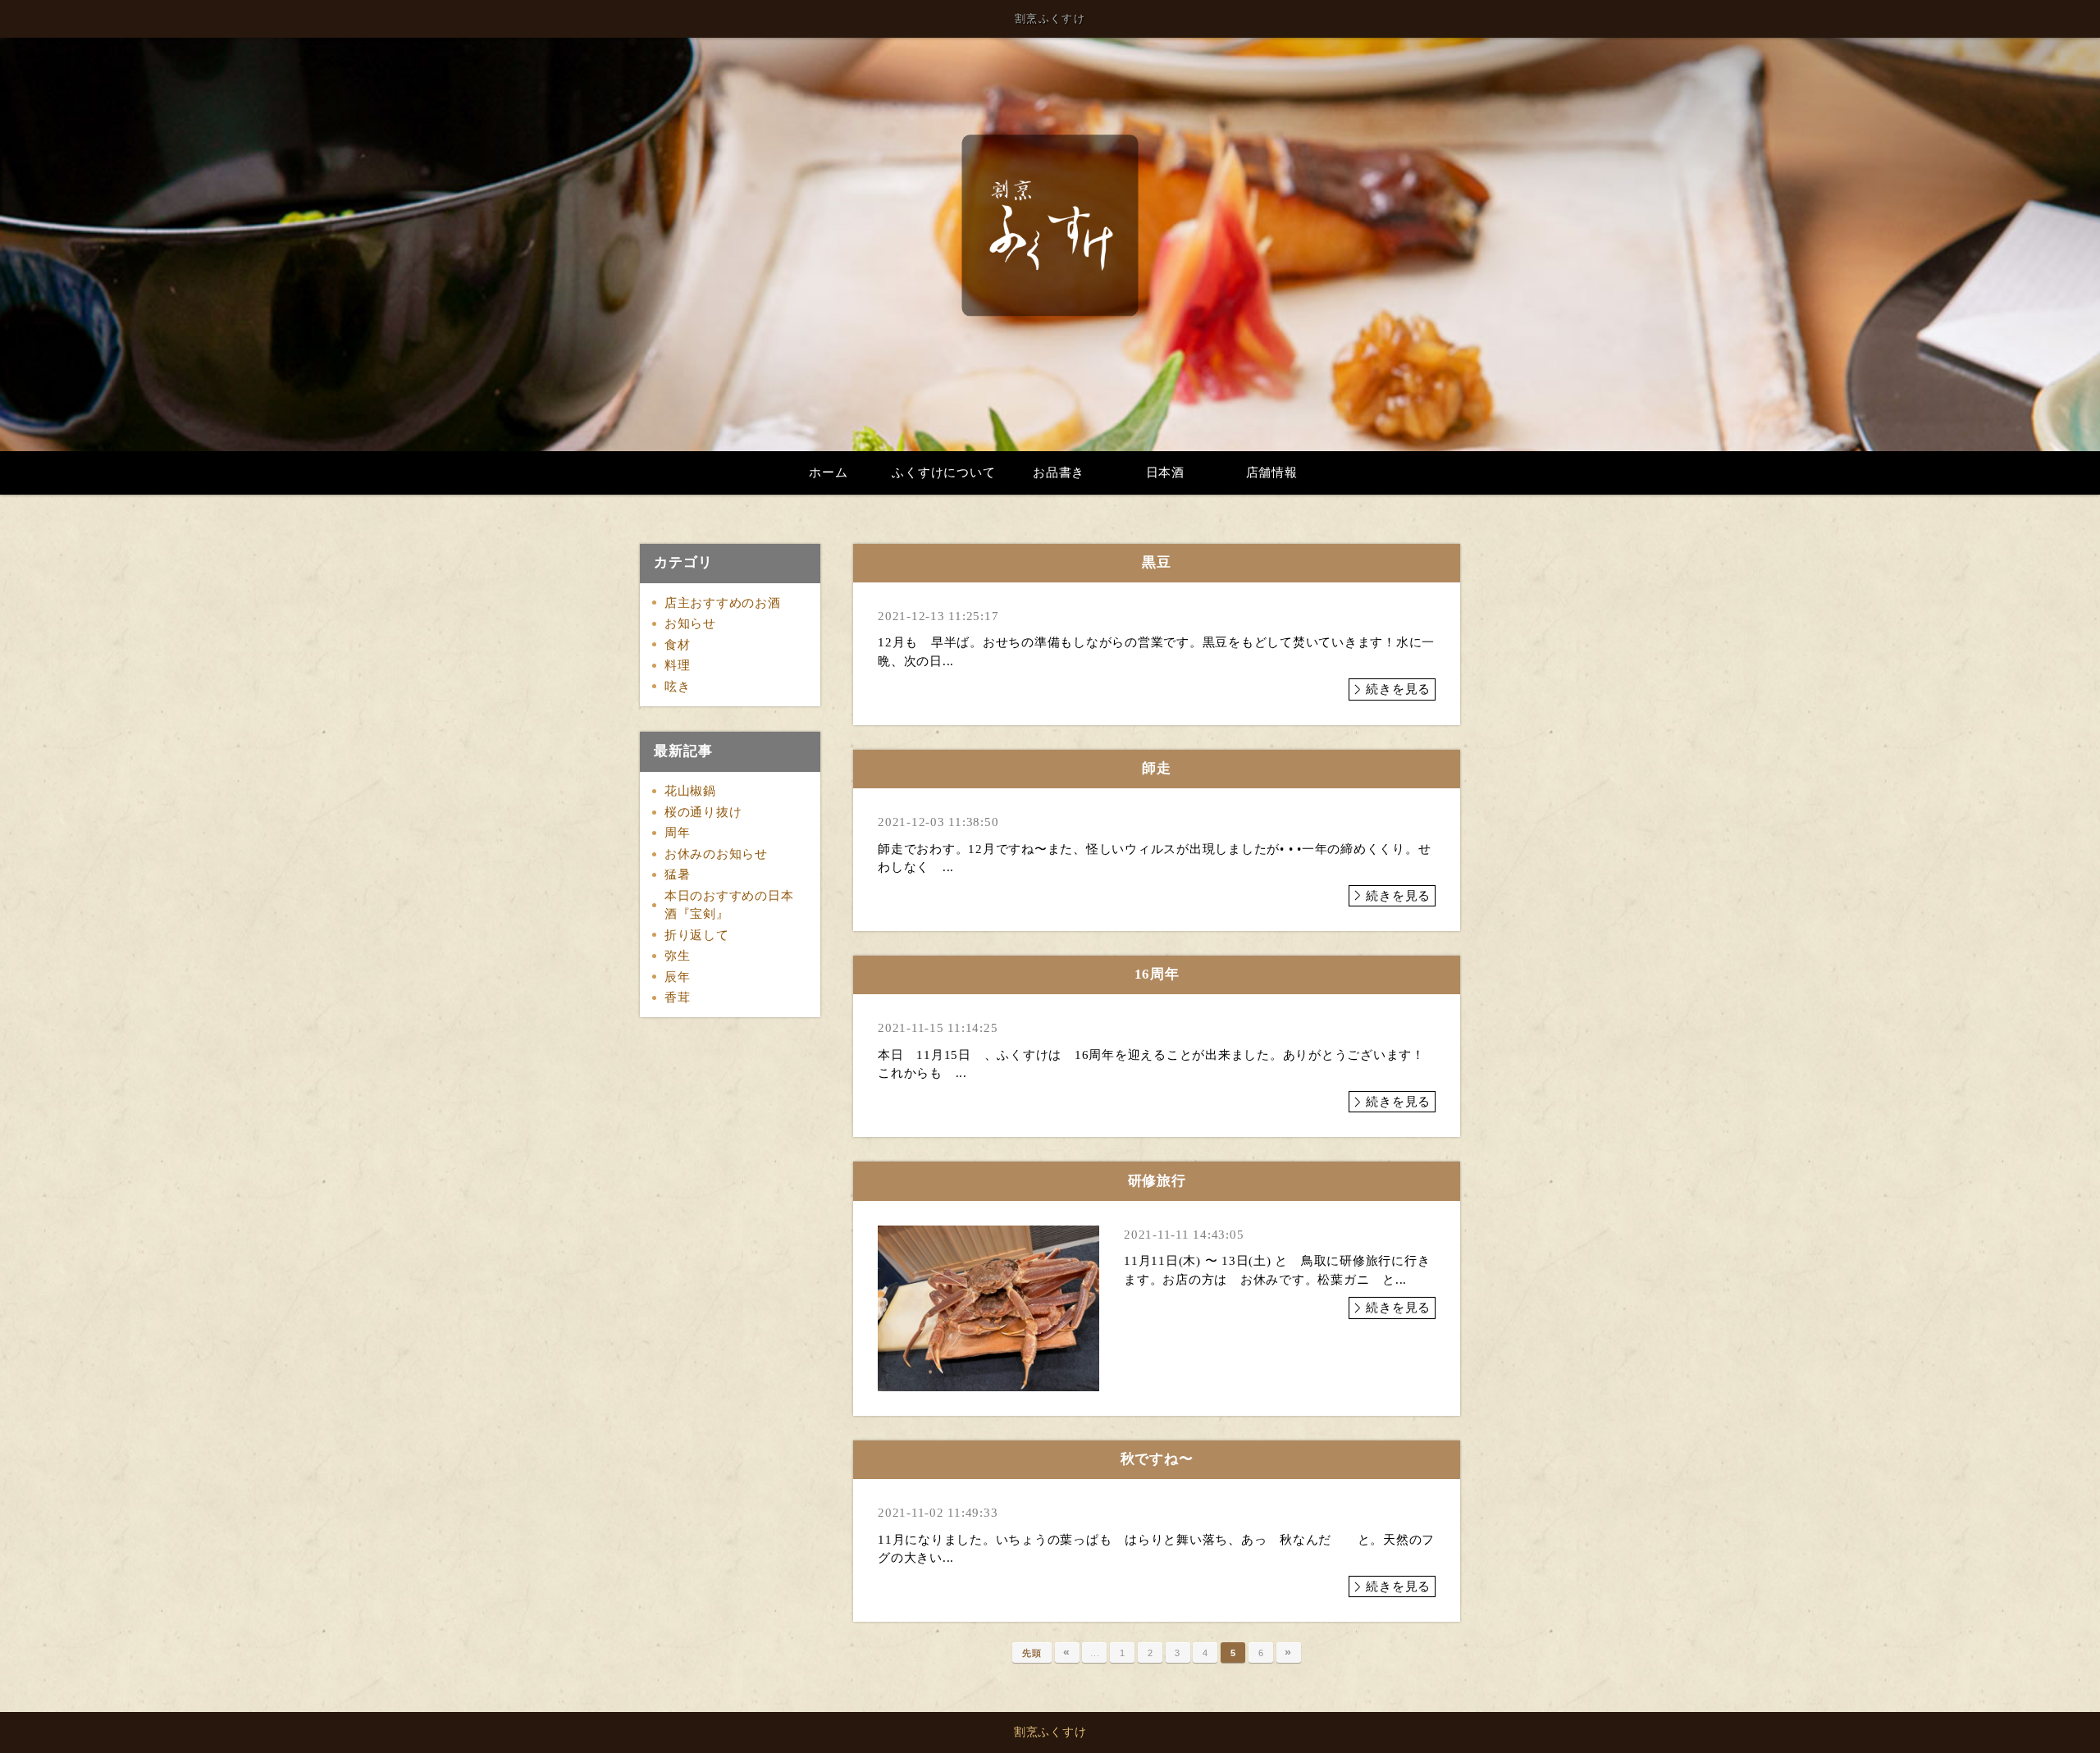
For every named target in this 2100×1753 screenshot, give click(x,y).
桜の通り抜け (703, 812)
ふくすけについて (943, 472)
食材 (678, 645)
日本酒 (1165, 472)
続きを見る (1398, 689)
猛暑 (678, 874)
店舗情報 (1272, 472)
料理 (678, 665)
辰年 (678, 977)
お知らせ (690, 623)
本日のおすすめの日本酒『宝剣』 (729, 905)
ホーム (828, 472)
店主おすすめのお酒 (723, 603)
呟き (678, 687)
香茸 (678, 997)
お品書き (1059, 472)
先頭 (1032, 1653)
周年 (678, 833)
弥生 (678, 956)
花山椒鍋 (690, 791)
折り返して (697, 935)
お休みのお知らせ (716, 854)
